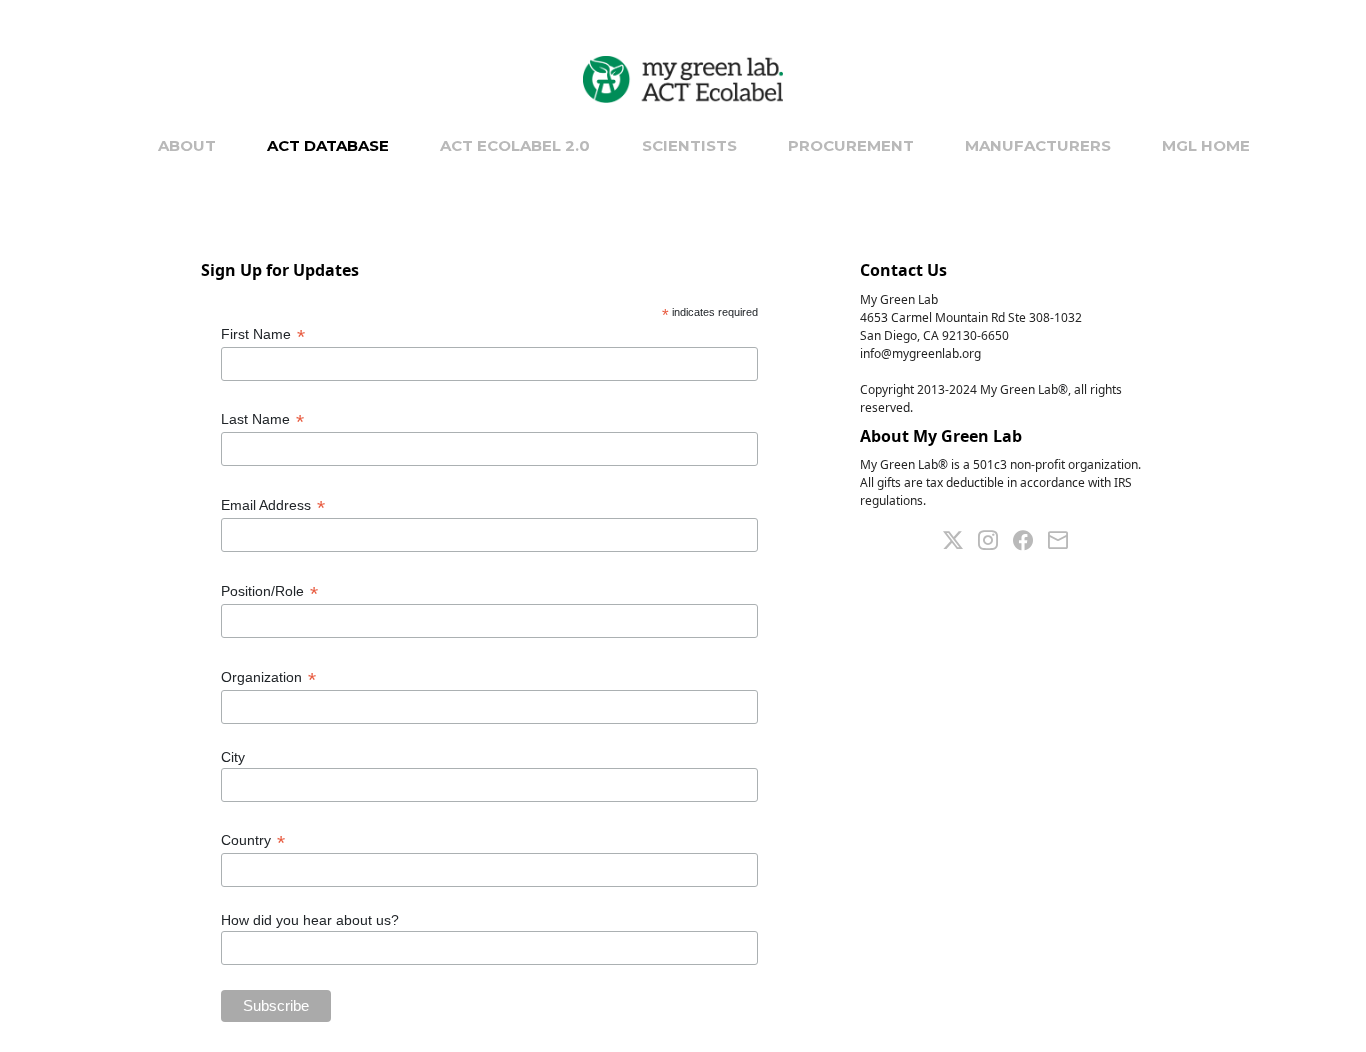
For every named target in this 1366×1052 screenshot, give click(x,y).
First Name (263, 334)
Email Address (273, 505)
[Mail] (1065, 538)
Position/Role (269, 591)
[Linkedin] (995, 538)
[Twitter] (960, 538)
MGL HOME (1206, 145)
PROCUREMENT (851, 145)
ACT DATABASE (328, 145)
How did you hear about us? (310, 920)
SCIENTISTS (689, 145)
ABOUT (187, 145)
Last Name (262, 419)
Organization (268, 677)
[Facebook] (1030, 538)
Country (253, 840)
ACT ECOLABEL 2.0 (515, 145)
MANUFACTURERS (1038, 145)
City (233, 757)
